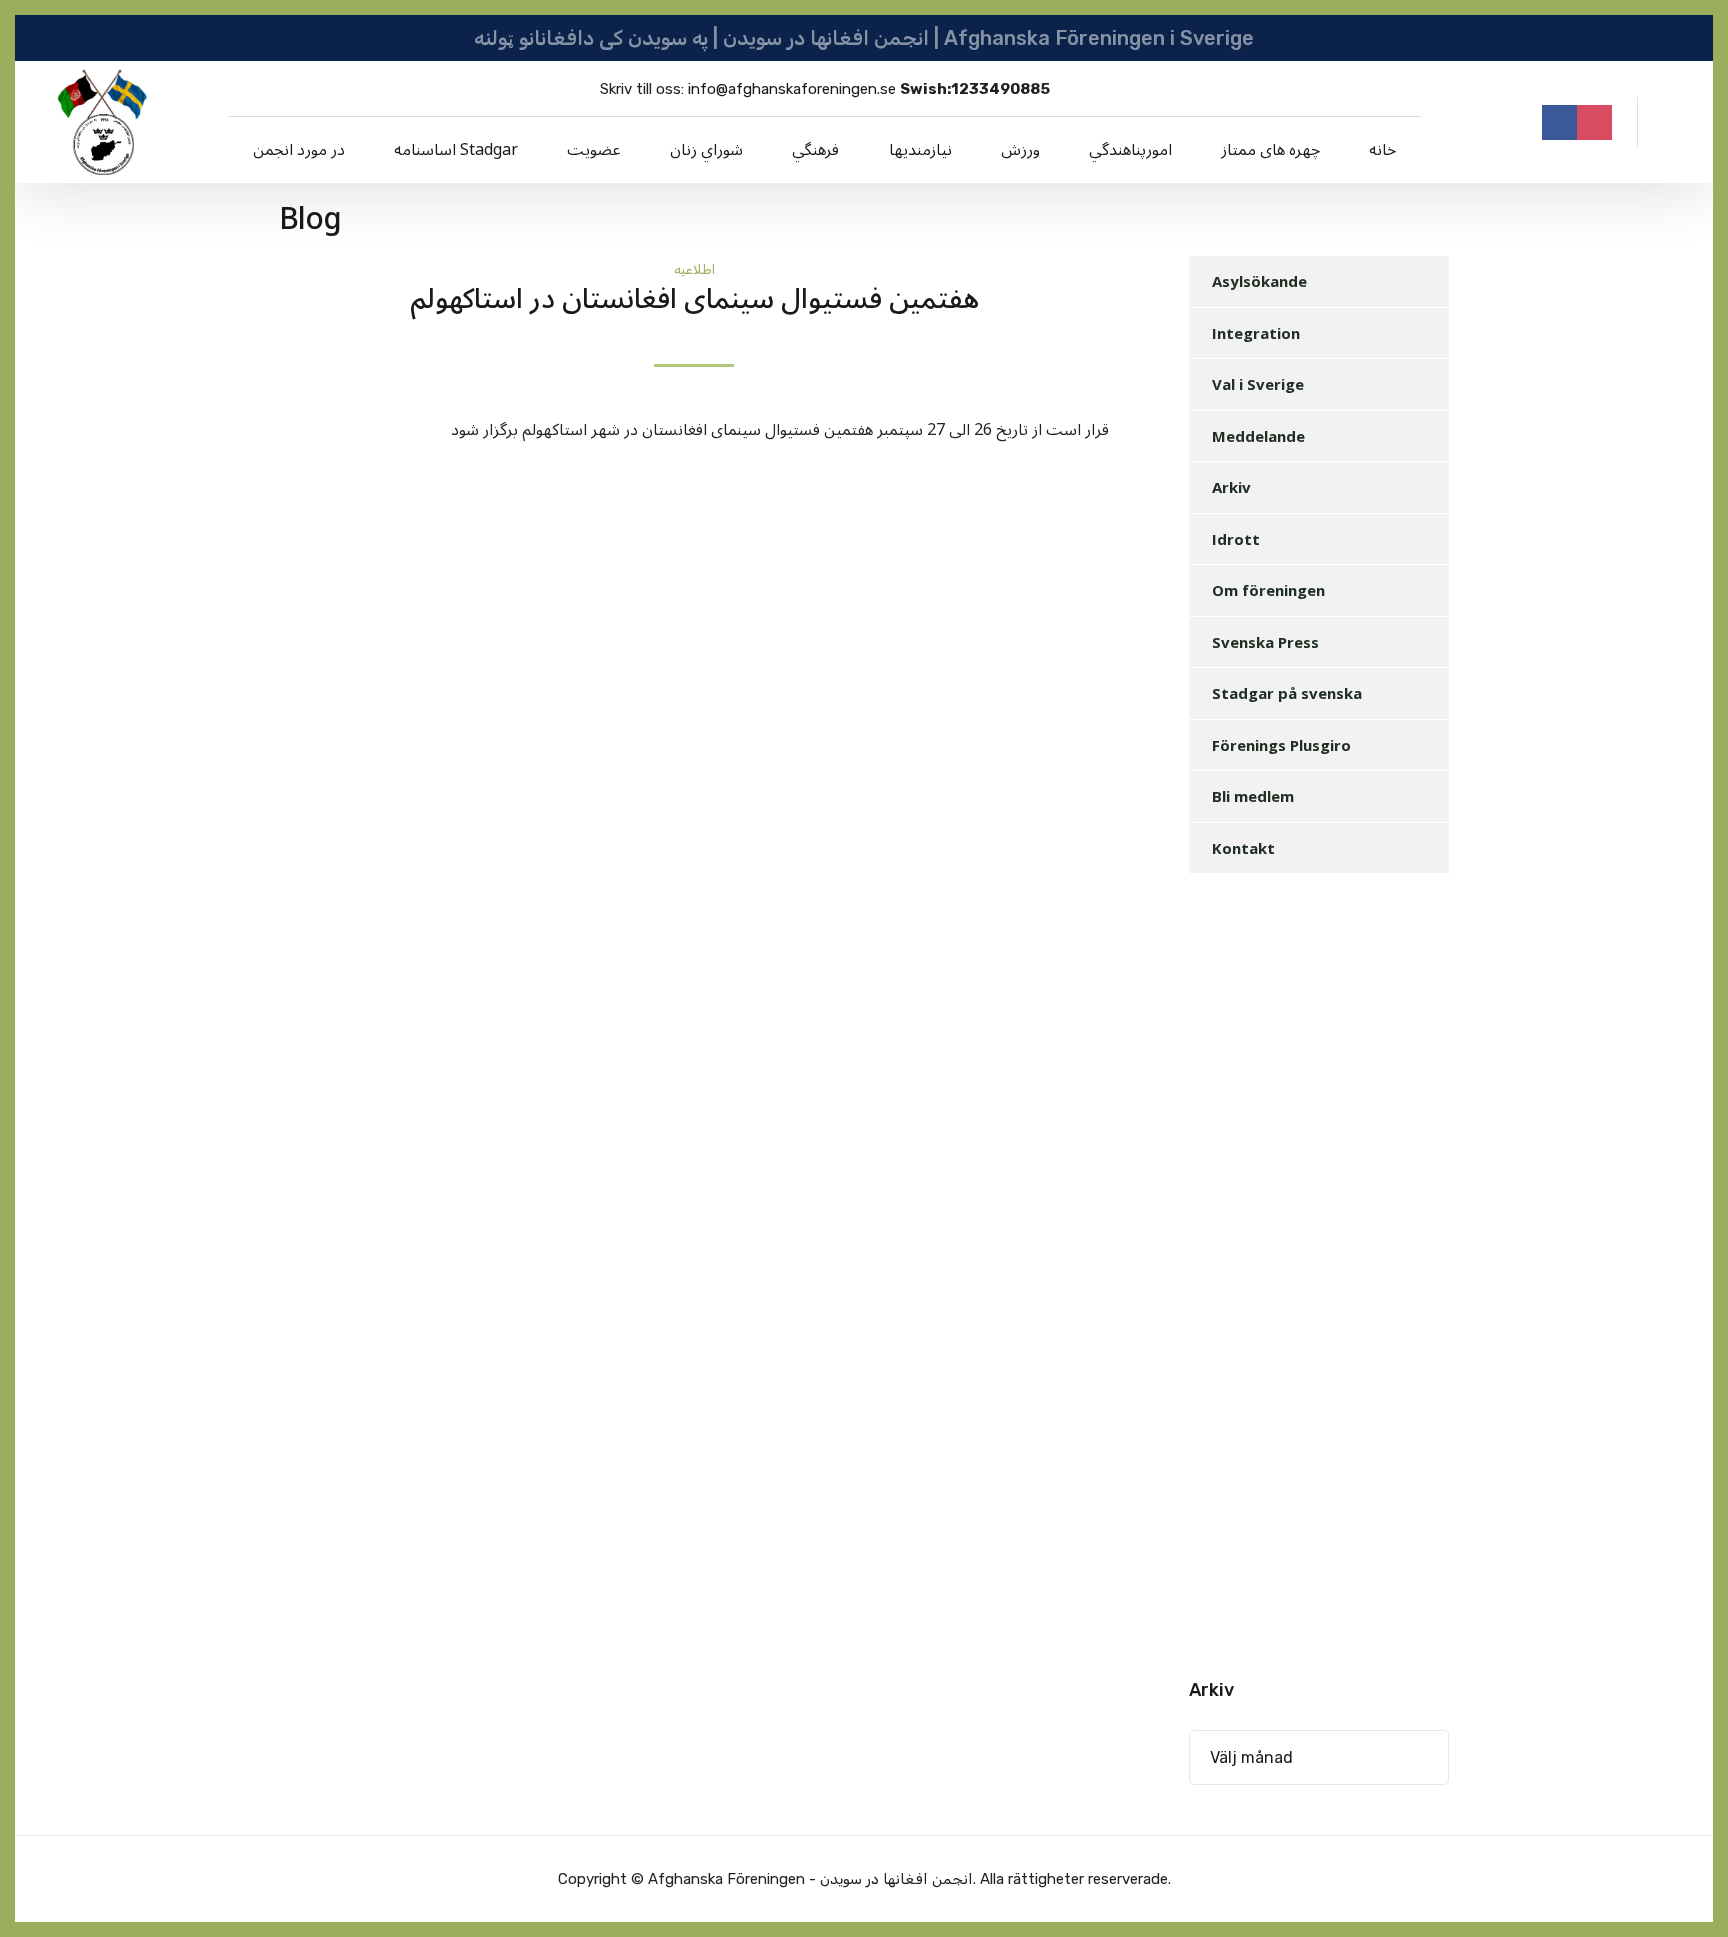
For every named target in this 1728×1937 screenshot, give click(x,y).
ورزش (1020, 150)
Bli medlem (1253, 796)
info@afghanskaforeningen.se (792, 89)
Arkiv (1231, 487)
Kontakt (1243, 848)
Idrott (1236, 539)
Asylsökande (1259, 281)
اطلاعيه (694, 269)
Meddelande (1258, 436)
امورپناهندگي (1130, 150)
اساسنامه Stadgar (456, 150)
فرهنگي (815, 150)
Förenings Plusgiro (1281, 745)
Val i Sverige (1258, 384)
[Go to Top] (1688, 1892)
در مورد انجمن (299, 150)
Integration (1256, 333)
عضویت (594, 150)
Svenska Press (1265, 642)
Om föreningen (1268, 590)
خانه (1382, 150)
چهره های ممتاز (1270, 150)
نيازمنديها (920, 150)
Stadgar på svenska (1287, 693)
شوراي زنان (706, 150)
